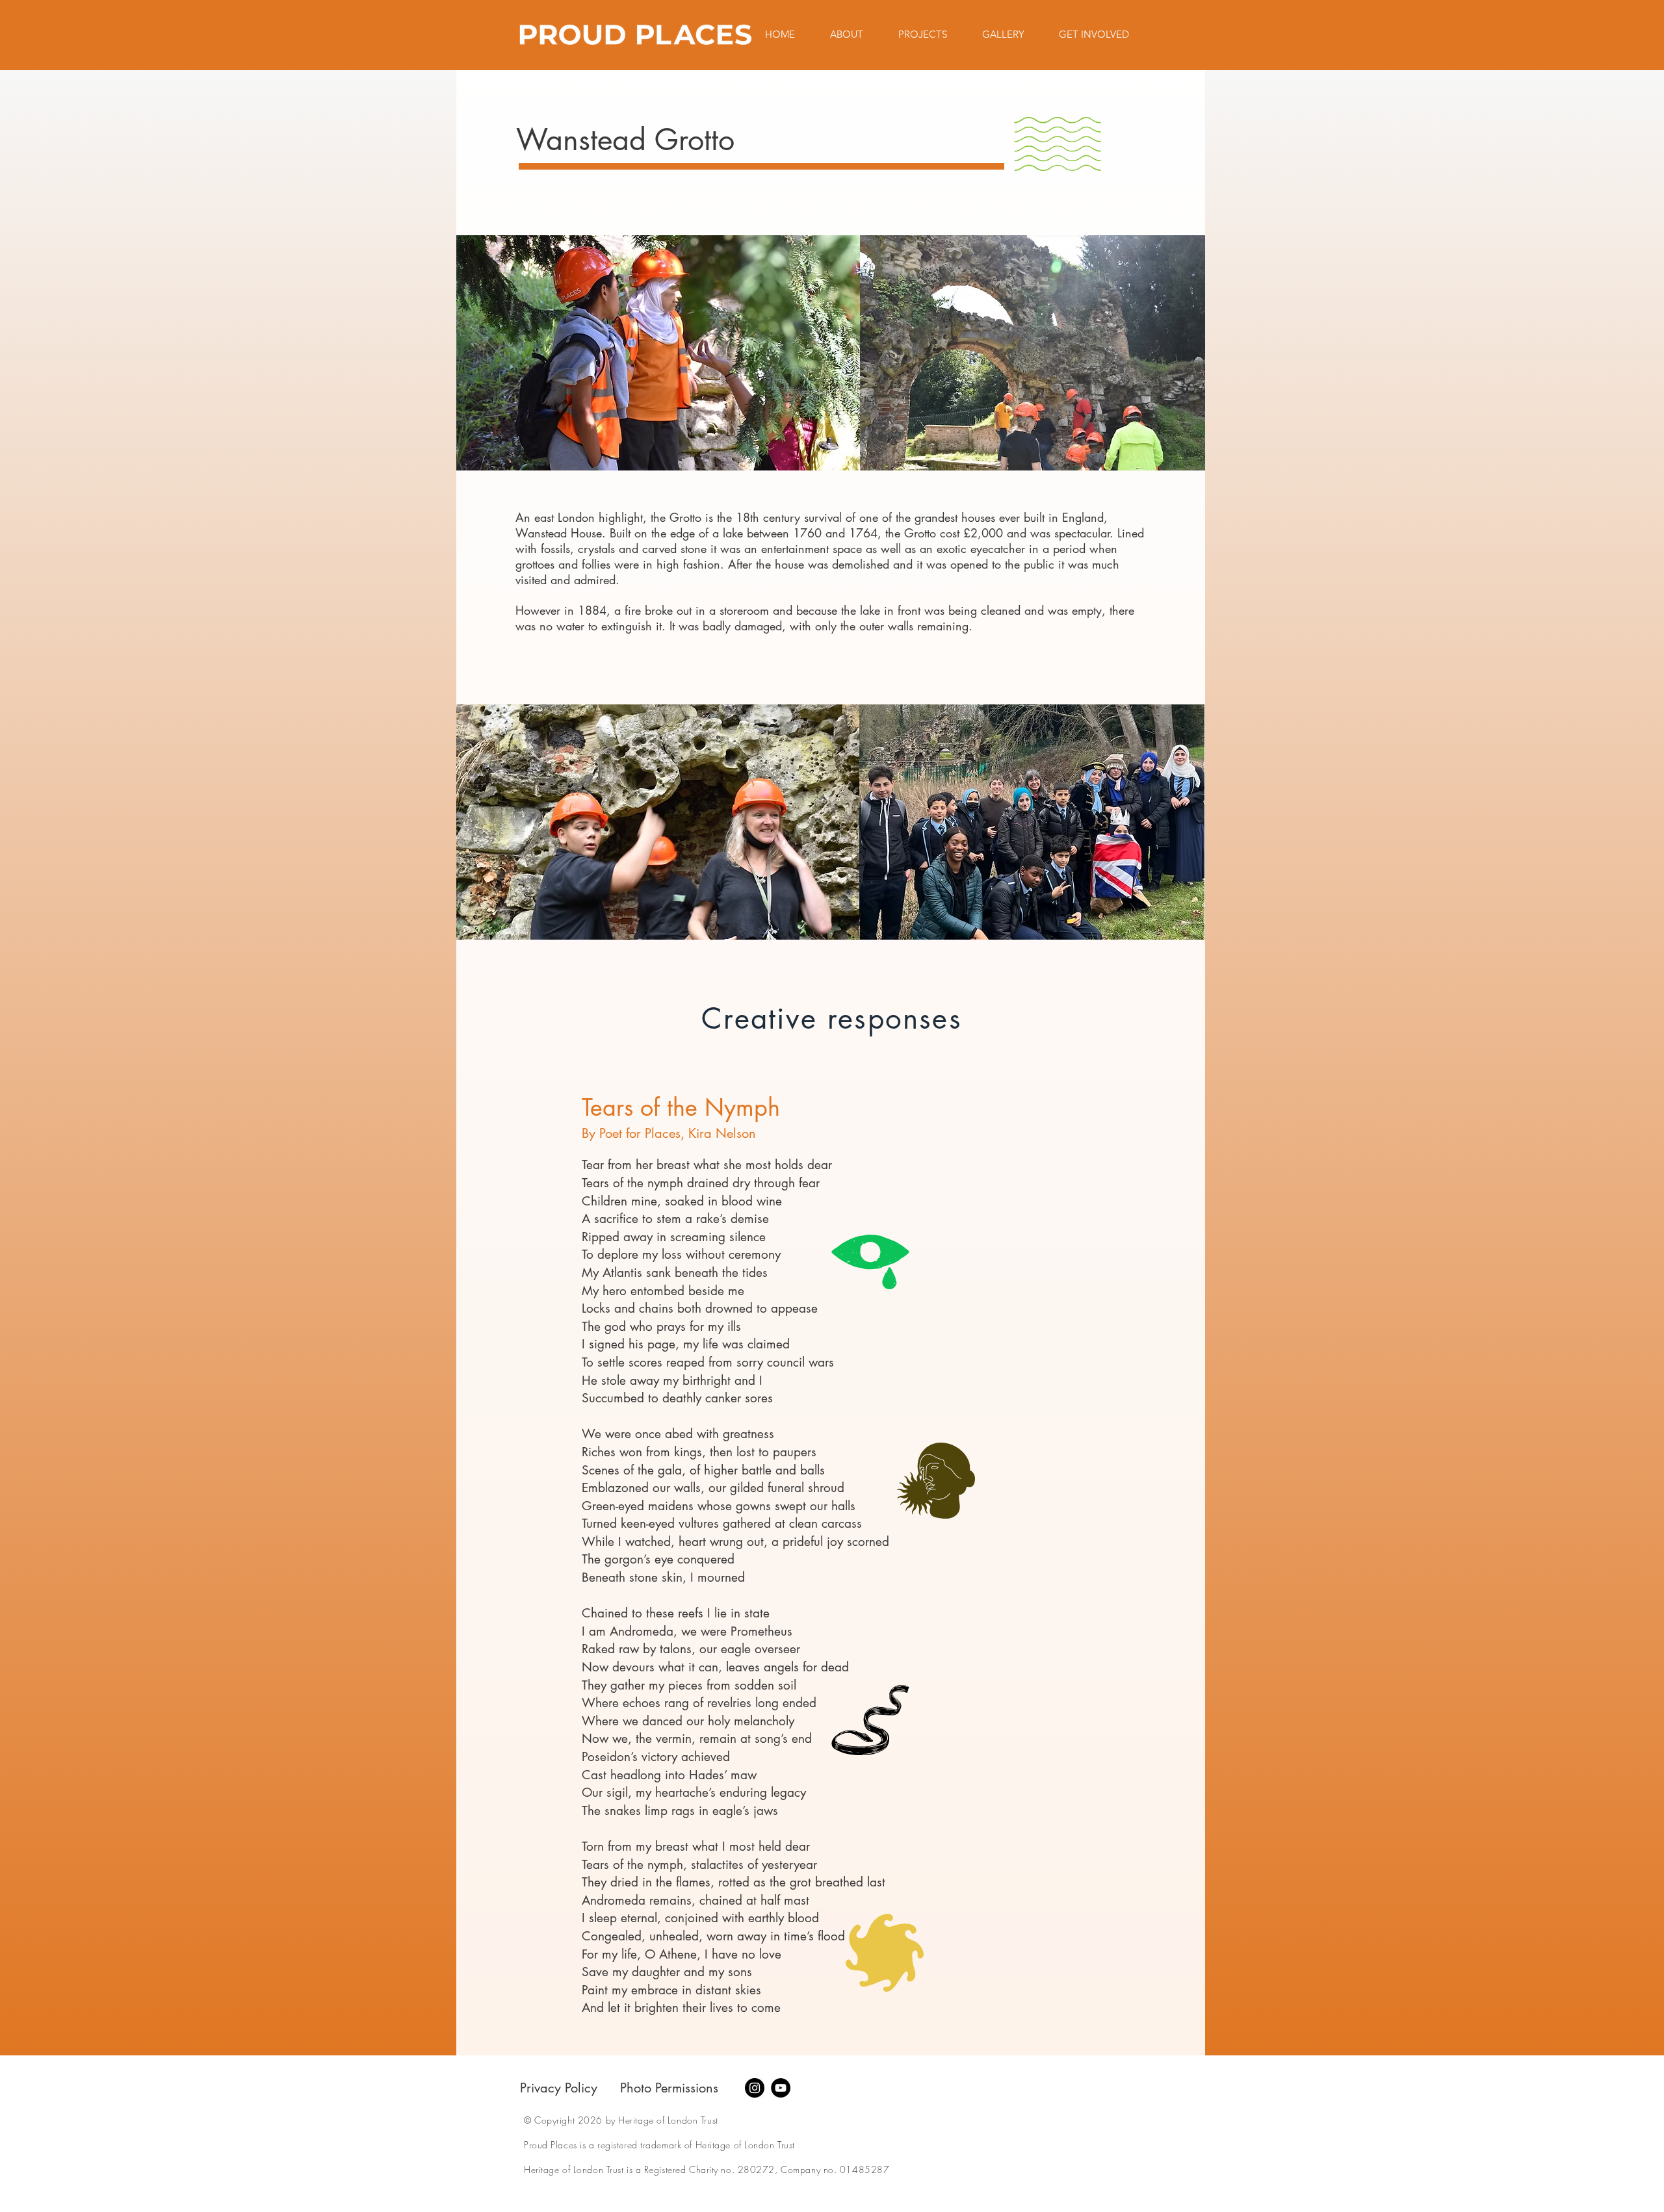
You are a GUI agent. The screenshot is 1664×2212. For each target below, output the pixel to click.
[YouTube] (781, 2088)
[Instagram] (755, 2088)
